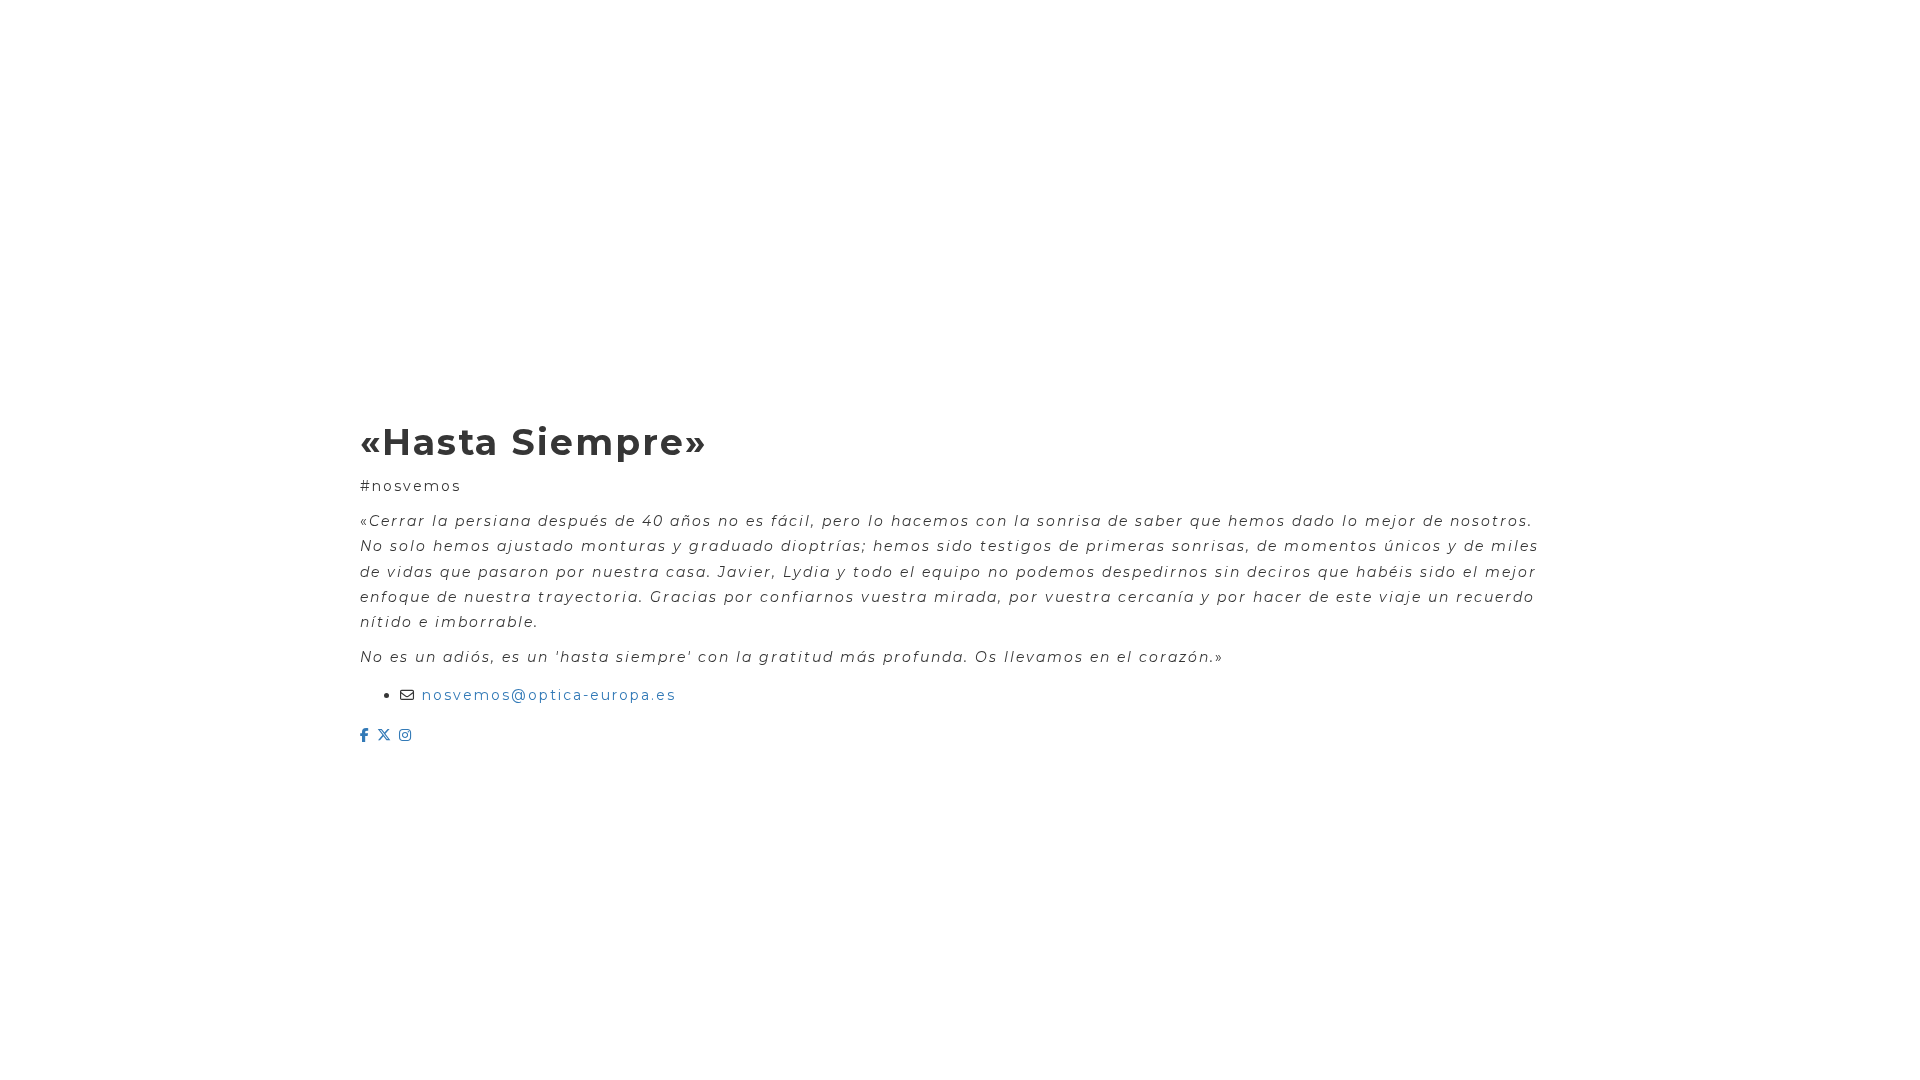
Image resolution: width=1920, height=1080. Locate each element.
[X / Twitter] (388, 735)
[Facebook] (368, 735)
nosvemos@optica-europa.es (549, 695)
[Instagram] (406, 735)
